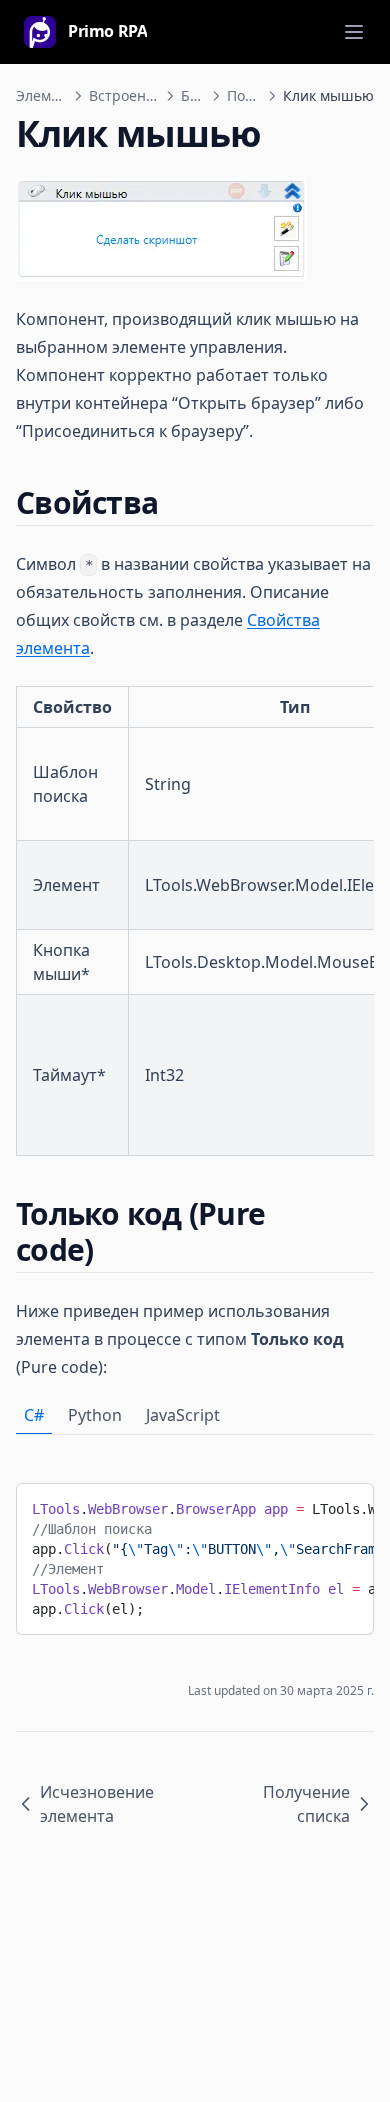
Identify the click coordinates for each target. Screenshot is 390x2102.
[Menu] (354, 32)
